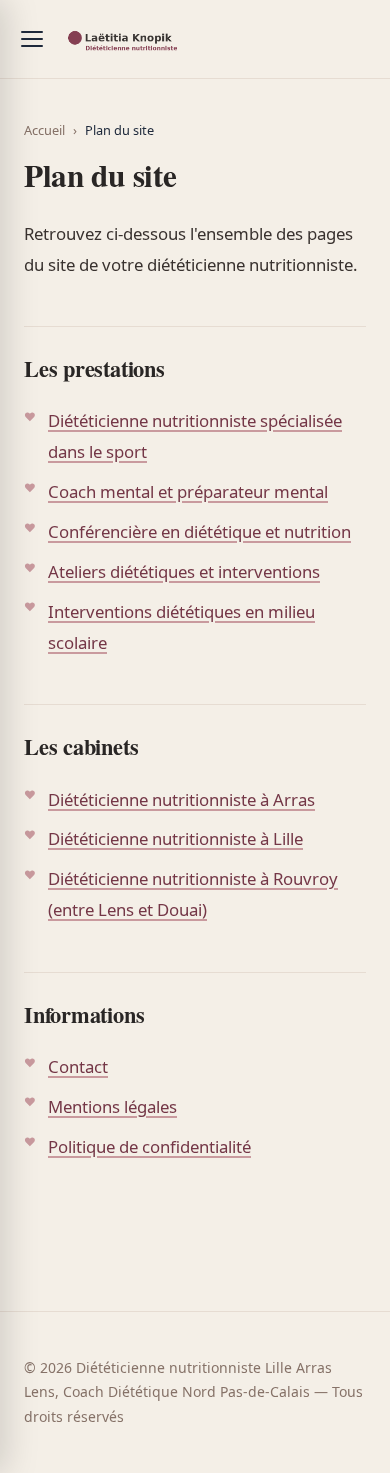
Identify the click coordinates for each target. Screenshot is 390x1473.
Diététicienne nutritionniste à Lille (175, 838)
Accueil (44, 130)
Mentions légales (112, 1106)
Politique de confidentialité (149, 1146)
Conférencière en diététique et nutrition (199, 531)
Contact (78, 1066)
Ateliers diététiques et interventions (184, 571)
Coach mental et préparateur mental (188, 491)
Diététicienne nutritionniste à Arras (181, 799)
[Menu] (32, 39)
